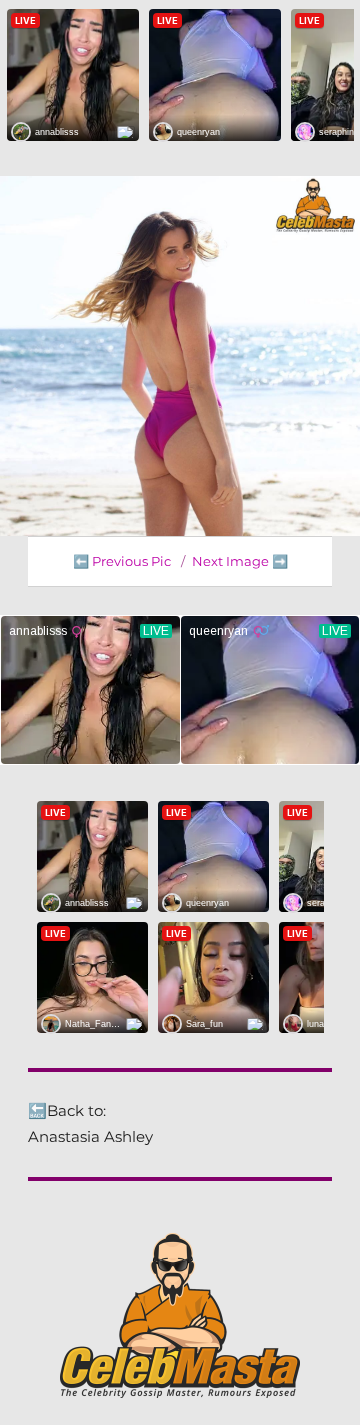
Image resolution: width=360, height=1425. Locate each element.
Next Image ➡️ (240, 561)
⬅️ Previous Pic (122, 561)
